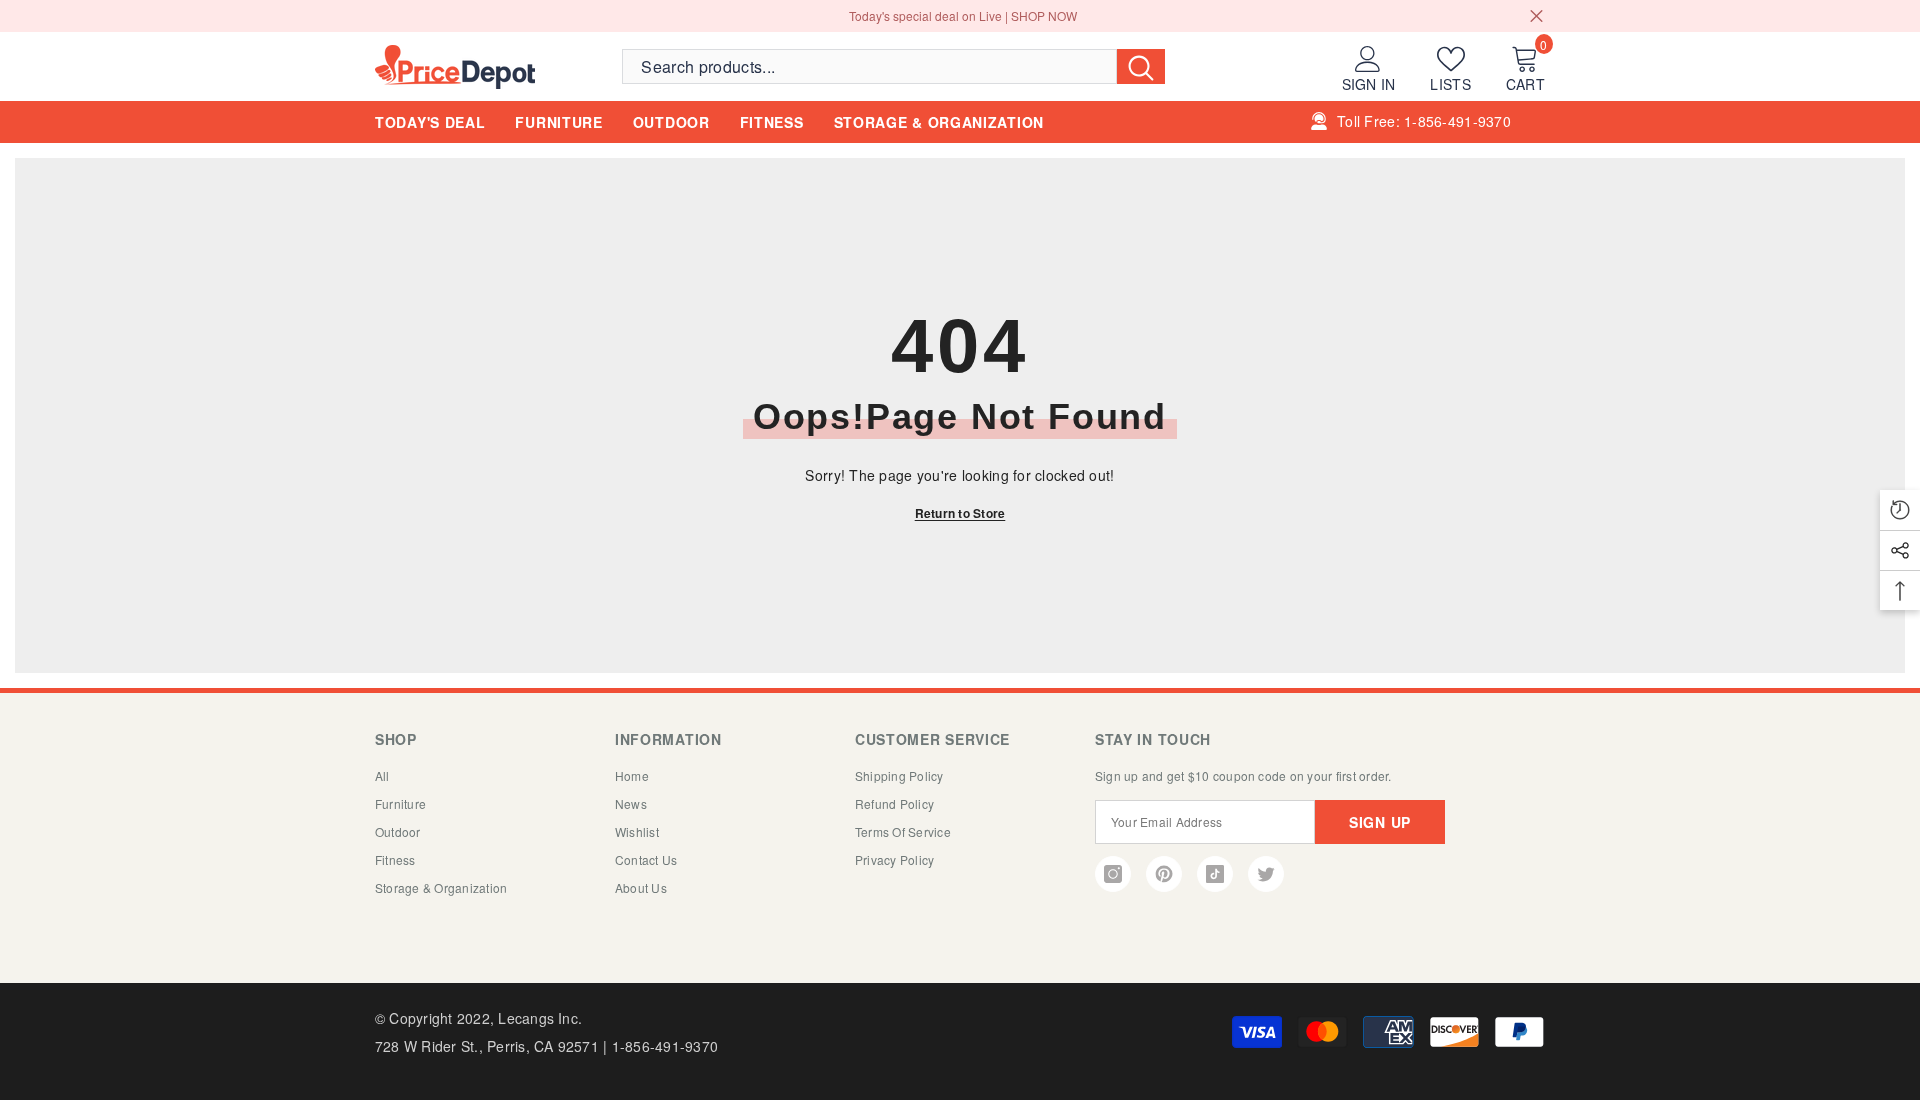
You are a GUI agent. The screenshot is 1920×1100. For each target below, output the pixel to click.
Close (1536, 16)
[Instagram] (1113, 874)
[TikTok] (1215, 874)
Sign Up (1380, 822)
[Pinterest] (1164, 874)
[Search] (893, 66)
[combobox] (869, 66)
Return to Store (960, 513)
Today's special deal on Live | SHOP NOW (963, 15)
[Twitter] (1266, 874)
